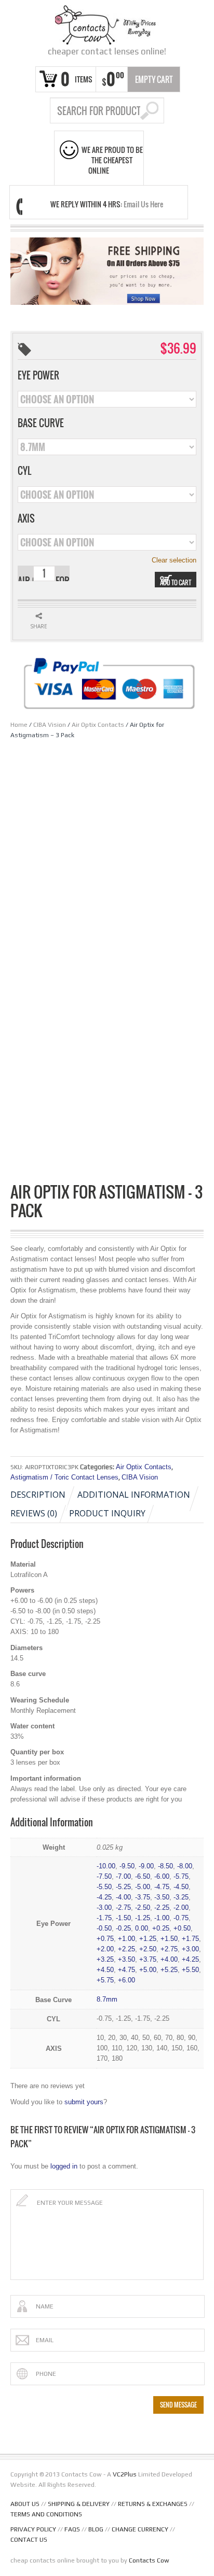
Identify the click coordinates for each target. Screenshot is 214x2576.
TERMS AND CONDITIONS (46, 2514)
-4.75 (162, 1887)
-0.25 (123, 1928)
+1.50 (169, 1939)
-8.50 (165, 1866)
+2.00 (105, 1949)
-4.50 (181, 1887)
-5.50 (104, 1887)
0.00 (142, 1928)
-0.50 (104, 1928)
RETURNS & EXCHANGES (153, 2504)
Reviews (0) (34, 1513)
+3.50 (126, 1959)
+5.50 (190, 1970)
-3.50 (162, 1897)
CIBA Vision (50, 725)
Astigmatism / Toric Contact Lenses (64, 1477)
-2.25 (162, 1908)
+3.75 (148, 1959)
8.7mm (107, 1999)
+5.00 (148, 1970)
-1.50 (123, 1918)
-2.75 (123, 1908)
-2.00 (181, 1908)
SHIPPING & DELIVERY (79, 2504)
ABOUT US (25, 2504)
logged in (64, 2166)
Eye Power (38, 375)
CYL (24, 471)
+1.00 (126, 1939)
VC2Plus (125, 2474)
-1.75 (104, 1918)
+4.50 (105, 1970)
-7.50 (104, 1876)
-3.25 (181, 1897)
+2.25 (126, 1949)
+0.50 (182, 1928)
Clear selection (174, 560)
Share (39, 626)
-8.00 (185, 1866)
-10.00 (106, 1866)
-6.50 (143, 1876)
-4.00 (123, 1897)
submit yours (84, 2102)
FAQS (72, 2529)
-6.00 (162, 1876)
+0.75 (105, 1939)
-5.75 (181, 1876)
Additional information (134, 1495)
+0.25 (161, 1928)
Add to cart (176, 582)
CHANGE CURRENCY (140, 2529)
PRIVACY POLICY (33, 2529)
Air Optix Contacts (98, 725)
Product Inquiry (107, 1513)
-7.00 (123, 1876)
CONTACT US (29, 2540)
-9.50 (127, 1866)
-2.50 (143, 1908)
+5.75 (105, 1980)
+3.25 (105, 1959)
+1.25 (148, 1939)
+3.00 (190, 1949)
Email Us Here (143, 204)
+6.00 (126, 1980)
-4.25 (104, 1897)
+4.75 (126, 1970)
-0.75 (181, 1918)
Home (19, 725)
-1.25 (143, 1918)
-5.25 (123, 1887)
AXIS (26, 518)
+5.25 (169, 1970)
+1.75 (190, 1939)
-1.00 (162, 1918)
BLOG (96, 2529)
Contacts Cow (149, 2560)
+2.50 (148, 1949)
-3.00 (104, 1908)
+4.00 (169, 1959)
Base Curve (41, 423)
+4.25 (190, 1959)
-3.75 (143, 1897)
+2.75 (169, 1949)
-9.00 (146, 1866)
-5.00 (143, 1887)
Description (38, 1495)
